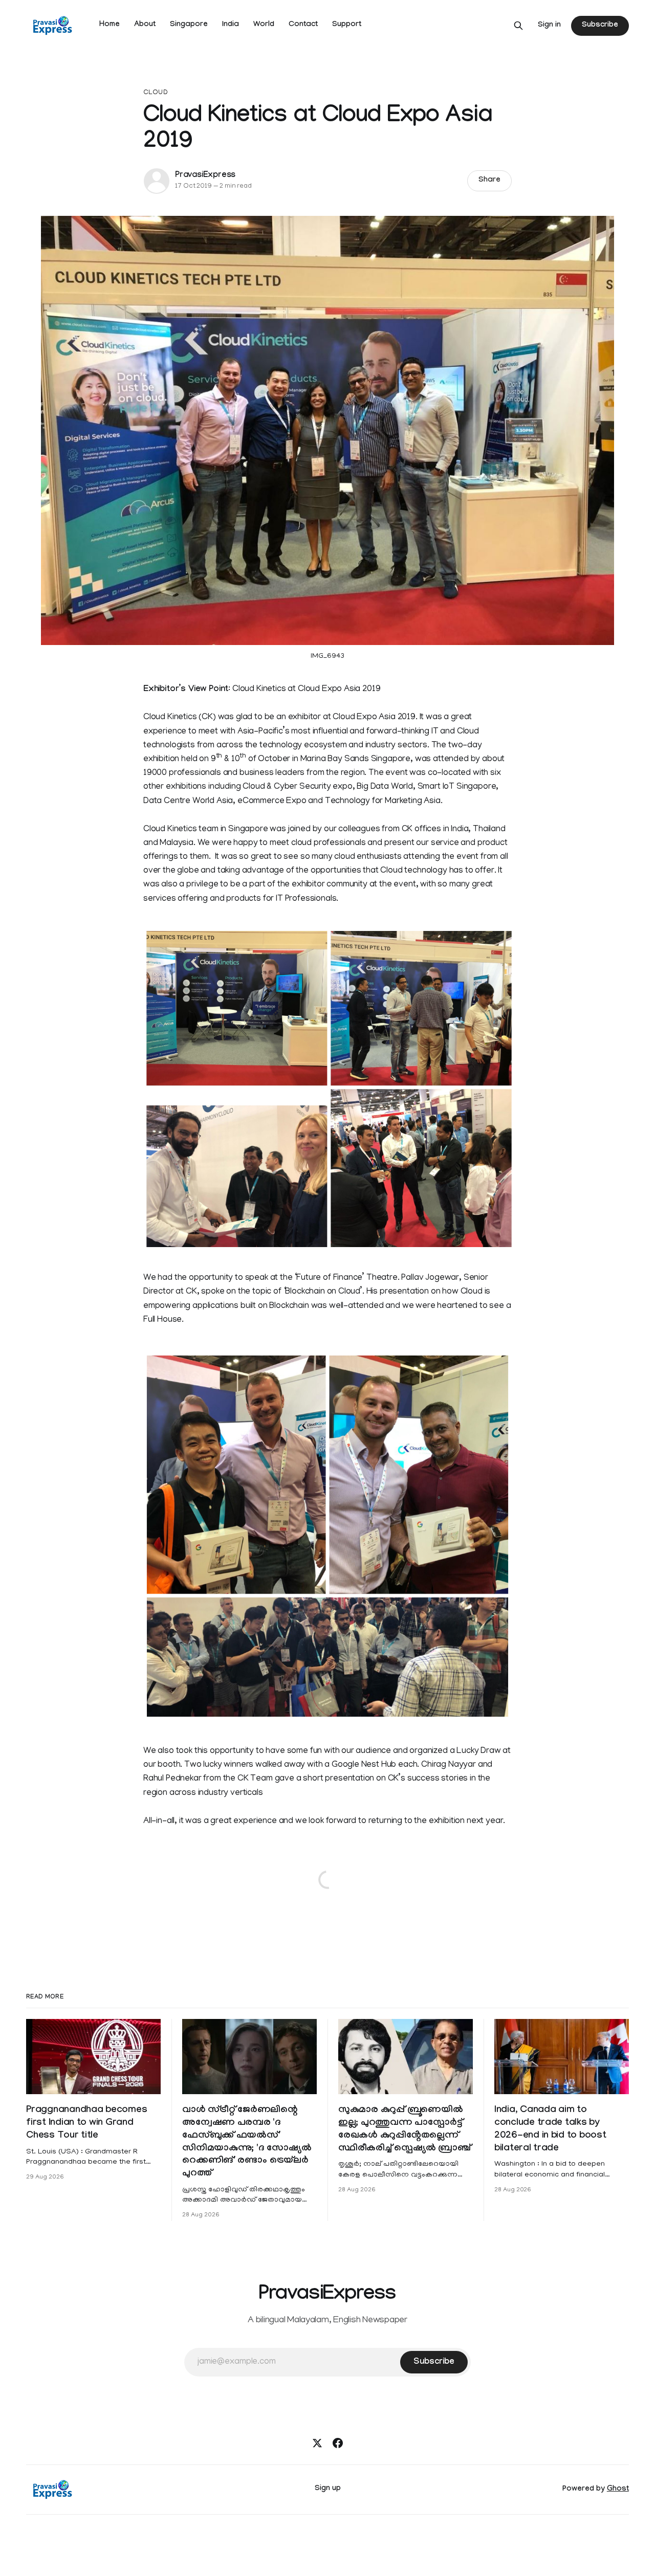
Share (489, 181)
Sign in (549, 26)
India (231, 25)
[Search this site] (518, 26)
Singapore (189, 25)
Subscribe (600, 26)
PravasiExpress (205, 176)
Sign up (328, 2489)
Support (347, 25)
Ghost (618, 2490)
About (145, 25)
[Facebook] (338, 2443)
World (264, 25)
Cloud (156, 93)
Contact (303, 25)
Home (110, 25)
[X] (317, 2443)
